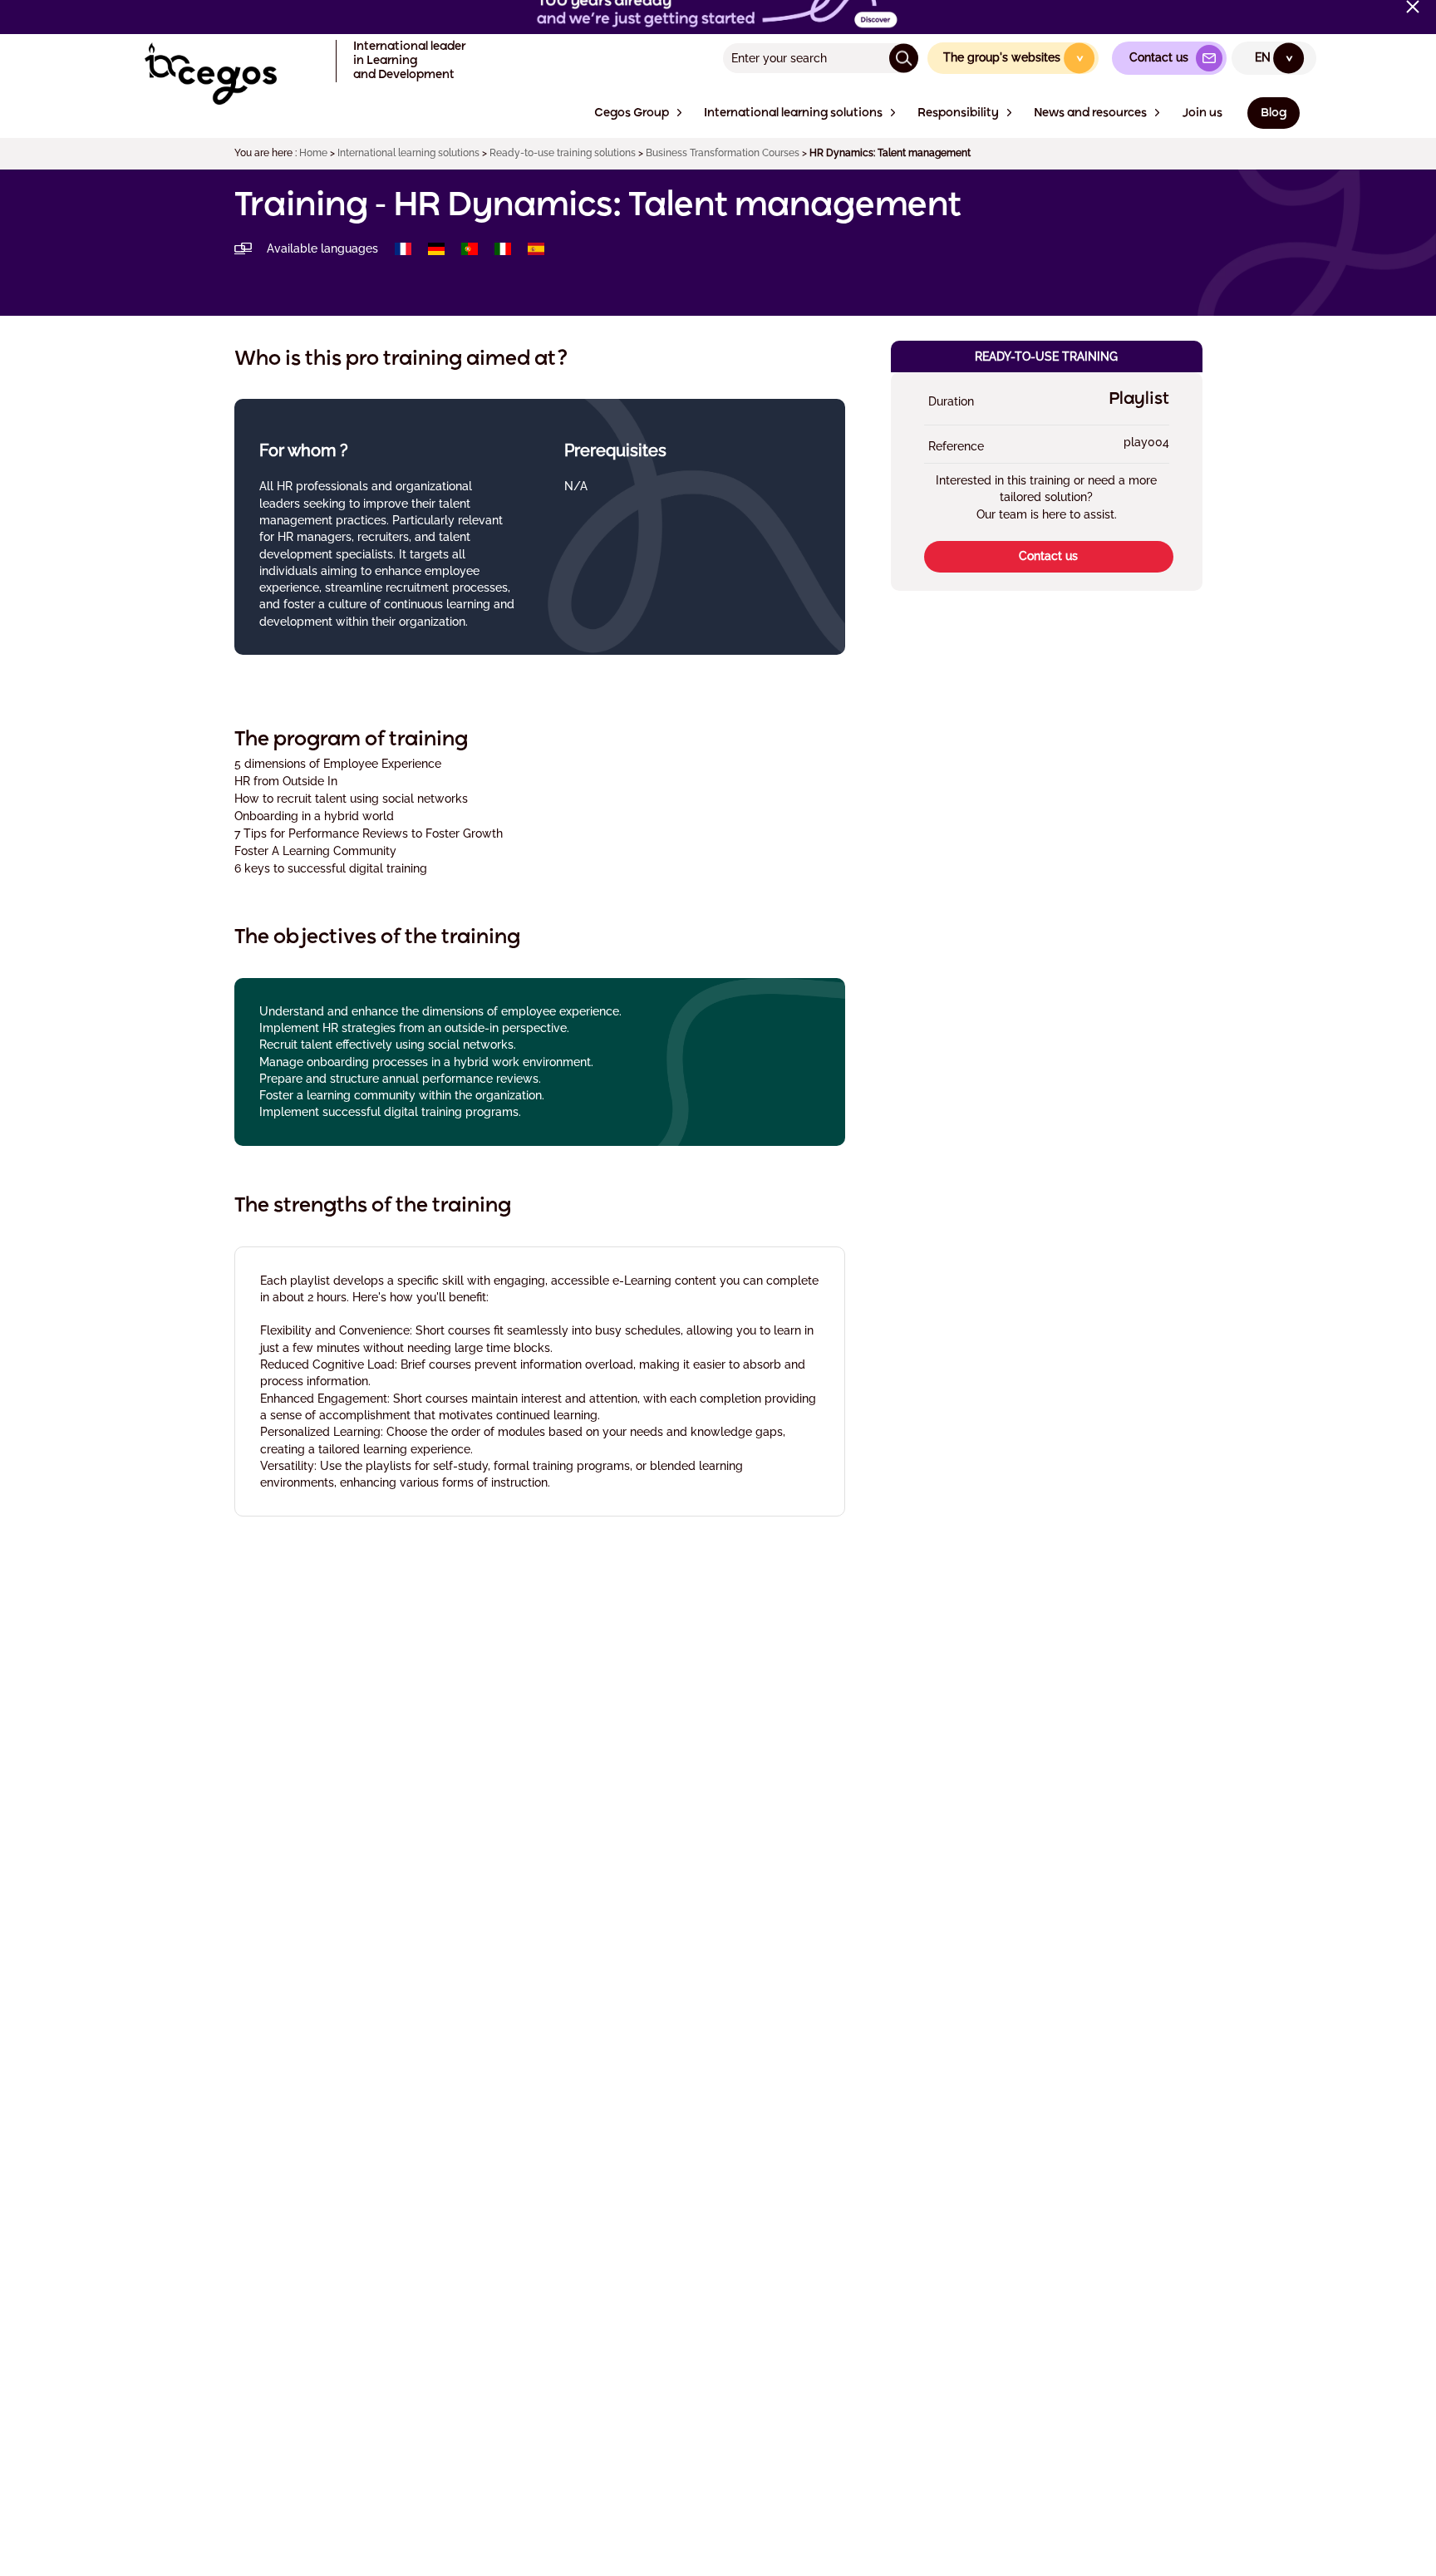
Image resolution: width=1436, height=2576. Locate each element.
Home (313, 153)
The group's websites (1014, 57)
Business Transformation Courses (723, 153)
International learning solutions (408, 153)
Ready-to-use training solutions (563, 153)
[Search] (904, 58)
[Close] (1413, 7)
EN (1275, 57)
